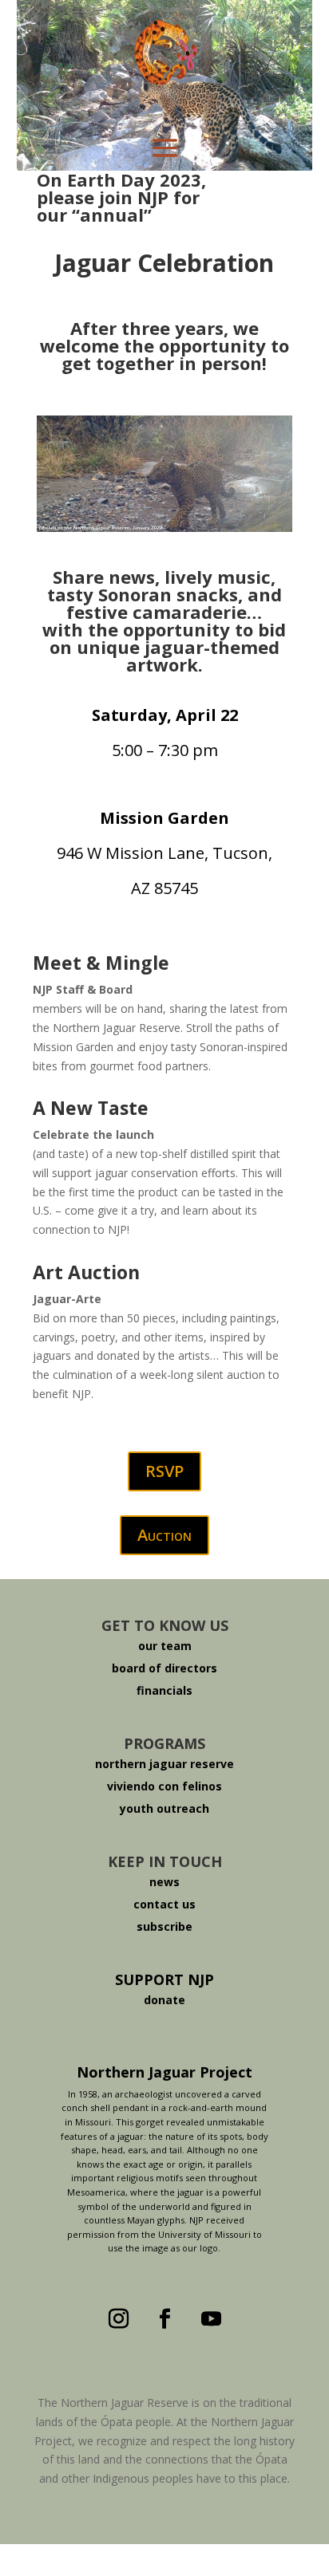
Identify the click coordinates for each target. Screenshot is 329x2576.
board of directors (164, 1668)
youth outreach (164, 1808)
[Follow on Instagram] (118, 2319)
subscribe (164, 1926)
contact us (164, 1904)
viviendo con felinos (164, 1786)
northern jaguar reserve (164, 1764)
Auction (164, 1535)
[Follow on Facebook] (164, 2319)
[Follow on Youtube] (211, 2319)
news (164, 1882)
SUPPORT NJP (164, 1979)
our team (165, 1646)
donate (164, 2000)
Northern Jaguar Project (164, 2072)
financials (164, 1690)
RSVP (164, 1471)
